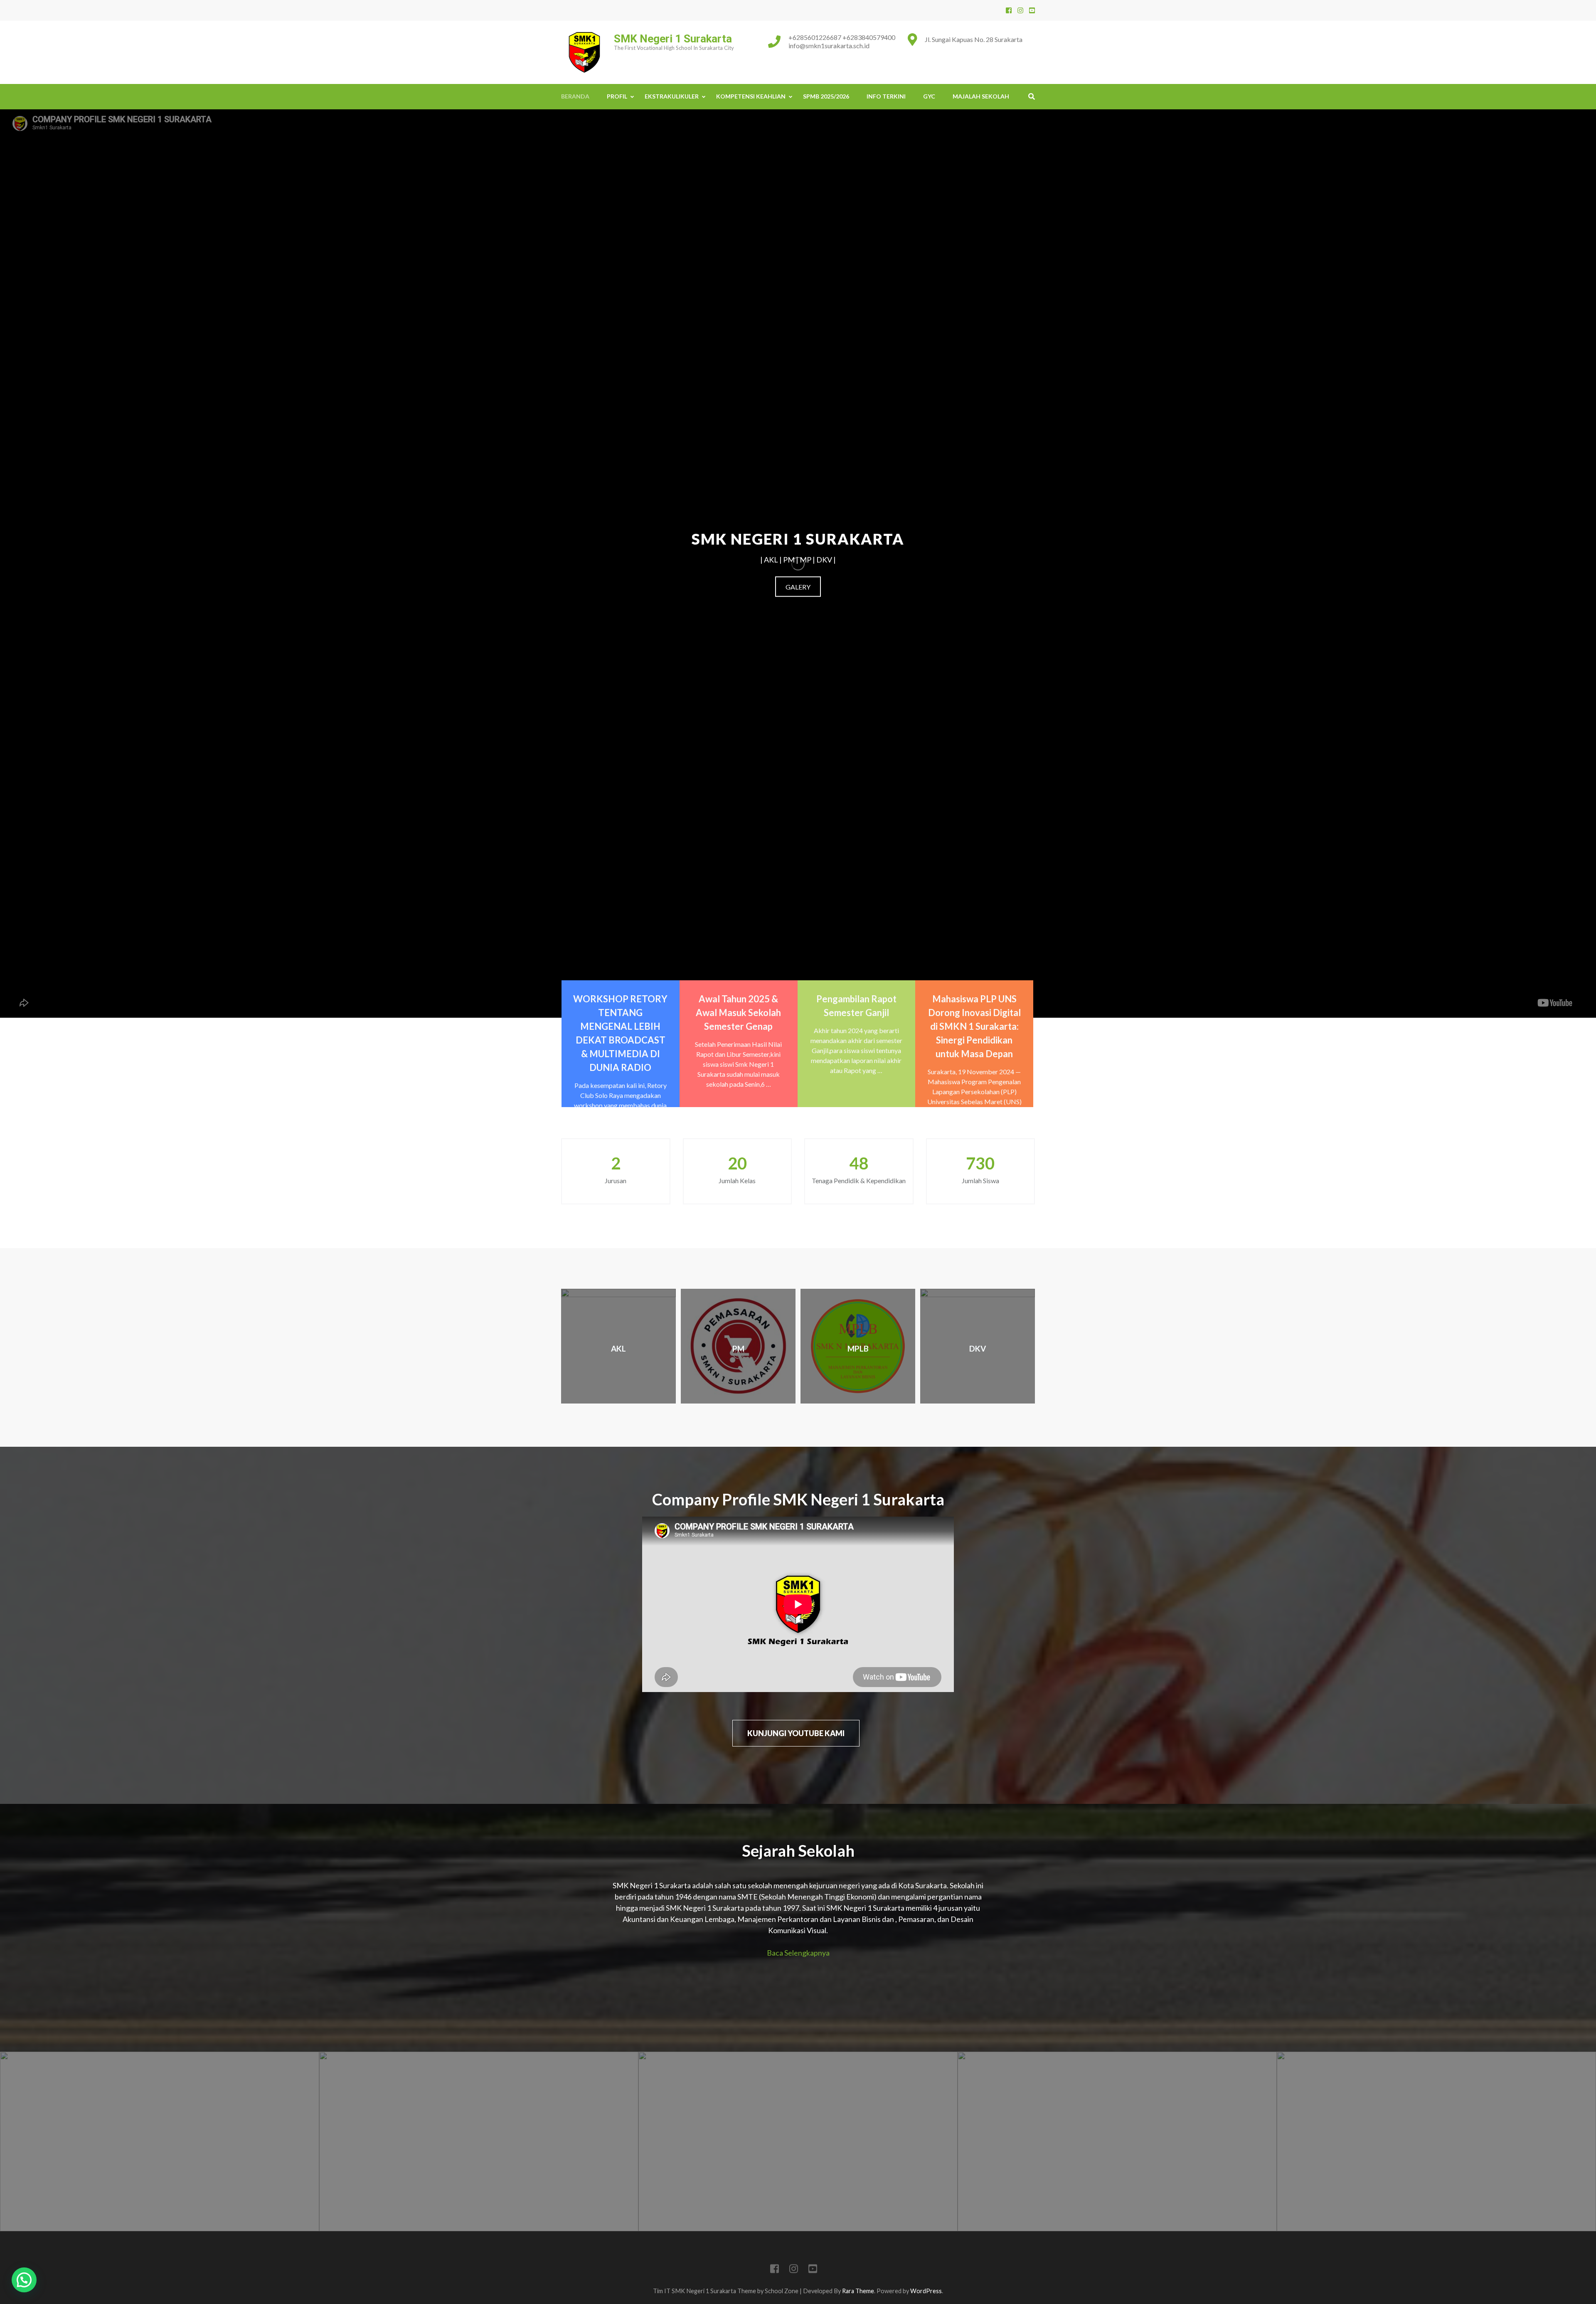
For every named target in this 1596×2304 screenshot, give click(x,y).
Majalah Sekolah (981, 96)
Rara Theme (858, 2291)
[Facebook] (1009, 10)
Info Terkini (886, 96)
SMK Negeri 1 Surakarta (673, 39)
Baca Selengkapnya (798, 1953)
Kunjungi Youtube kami (796, 1733)
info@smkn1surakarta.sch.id (829, 46)
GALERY (798, 587)
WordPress (926, 2291)
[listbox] (798, 2141)
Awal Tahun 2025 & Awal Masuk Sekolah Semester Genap (738, 1013)
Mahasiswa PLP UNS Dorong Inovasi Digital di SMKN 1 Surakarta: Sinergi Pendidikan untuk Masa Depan (974, 1026)
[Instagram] (1020, 10)
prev (11, 2142)
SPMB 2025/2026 (826, 96)
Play (13, 995)
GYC (929, 96)
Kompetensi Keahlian (751, 96)
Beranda (575, 96)
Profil (617, 96)
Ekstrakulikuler (672, 96)
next (1585, 2142)
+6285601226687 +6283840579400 (842, 37)
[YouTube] (1032, 10)
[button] (24, 2280)
